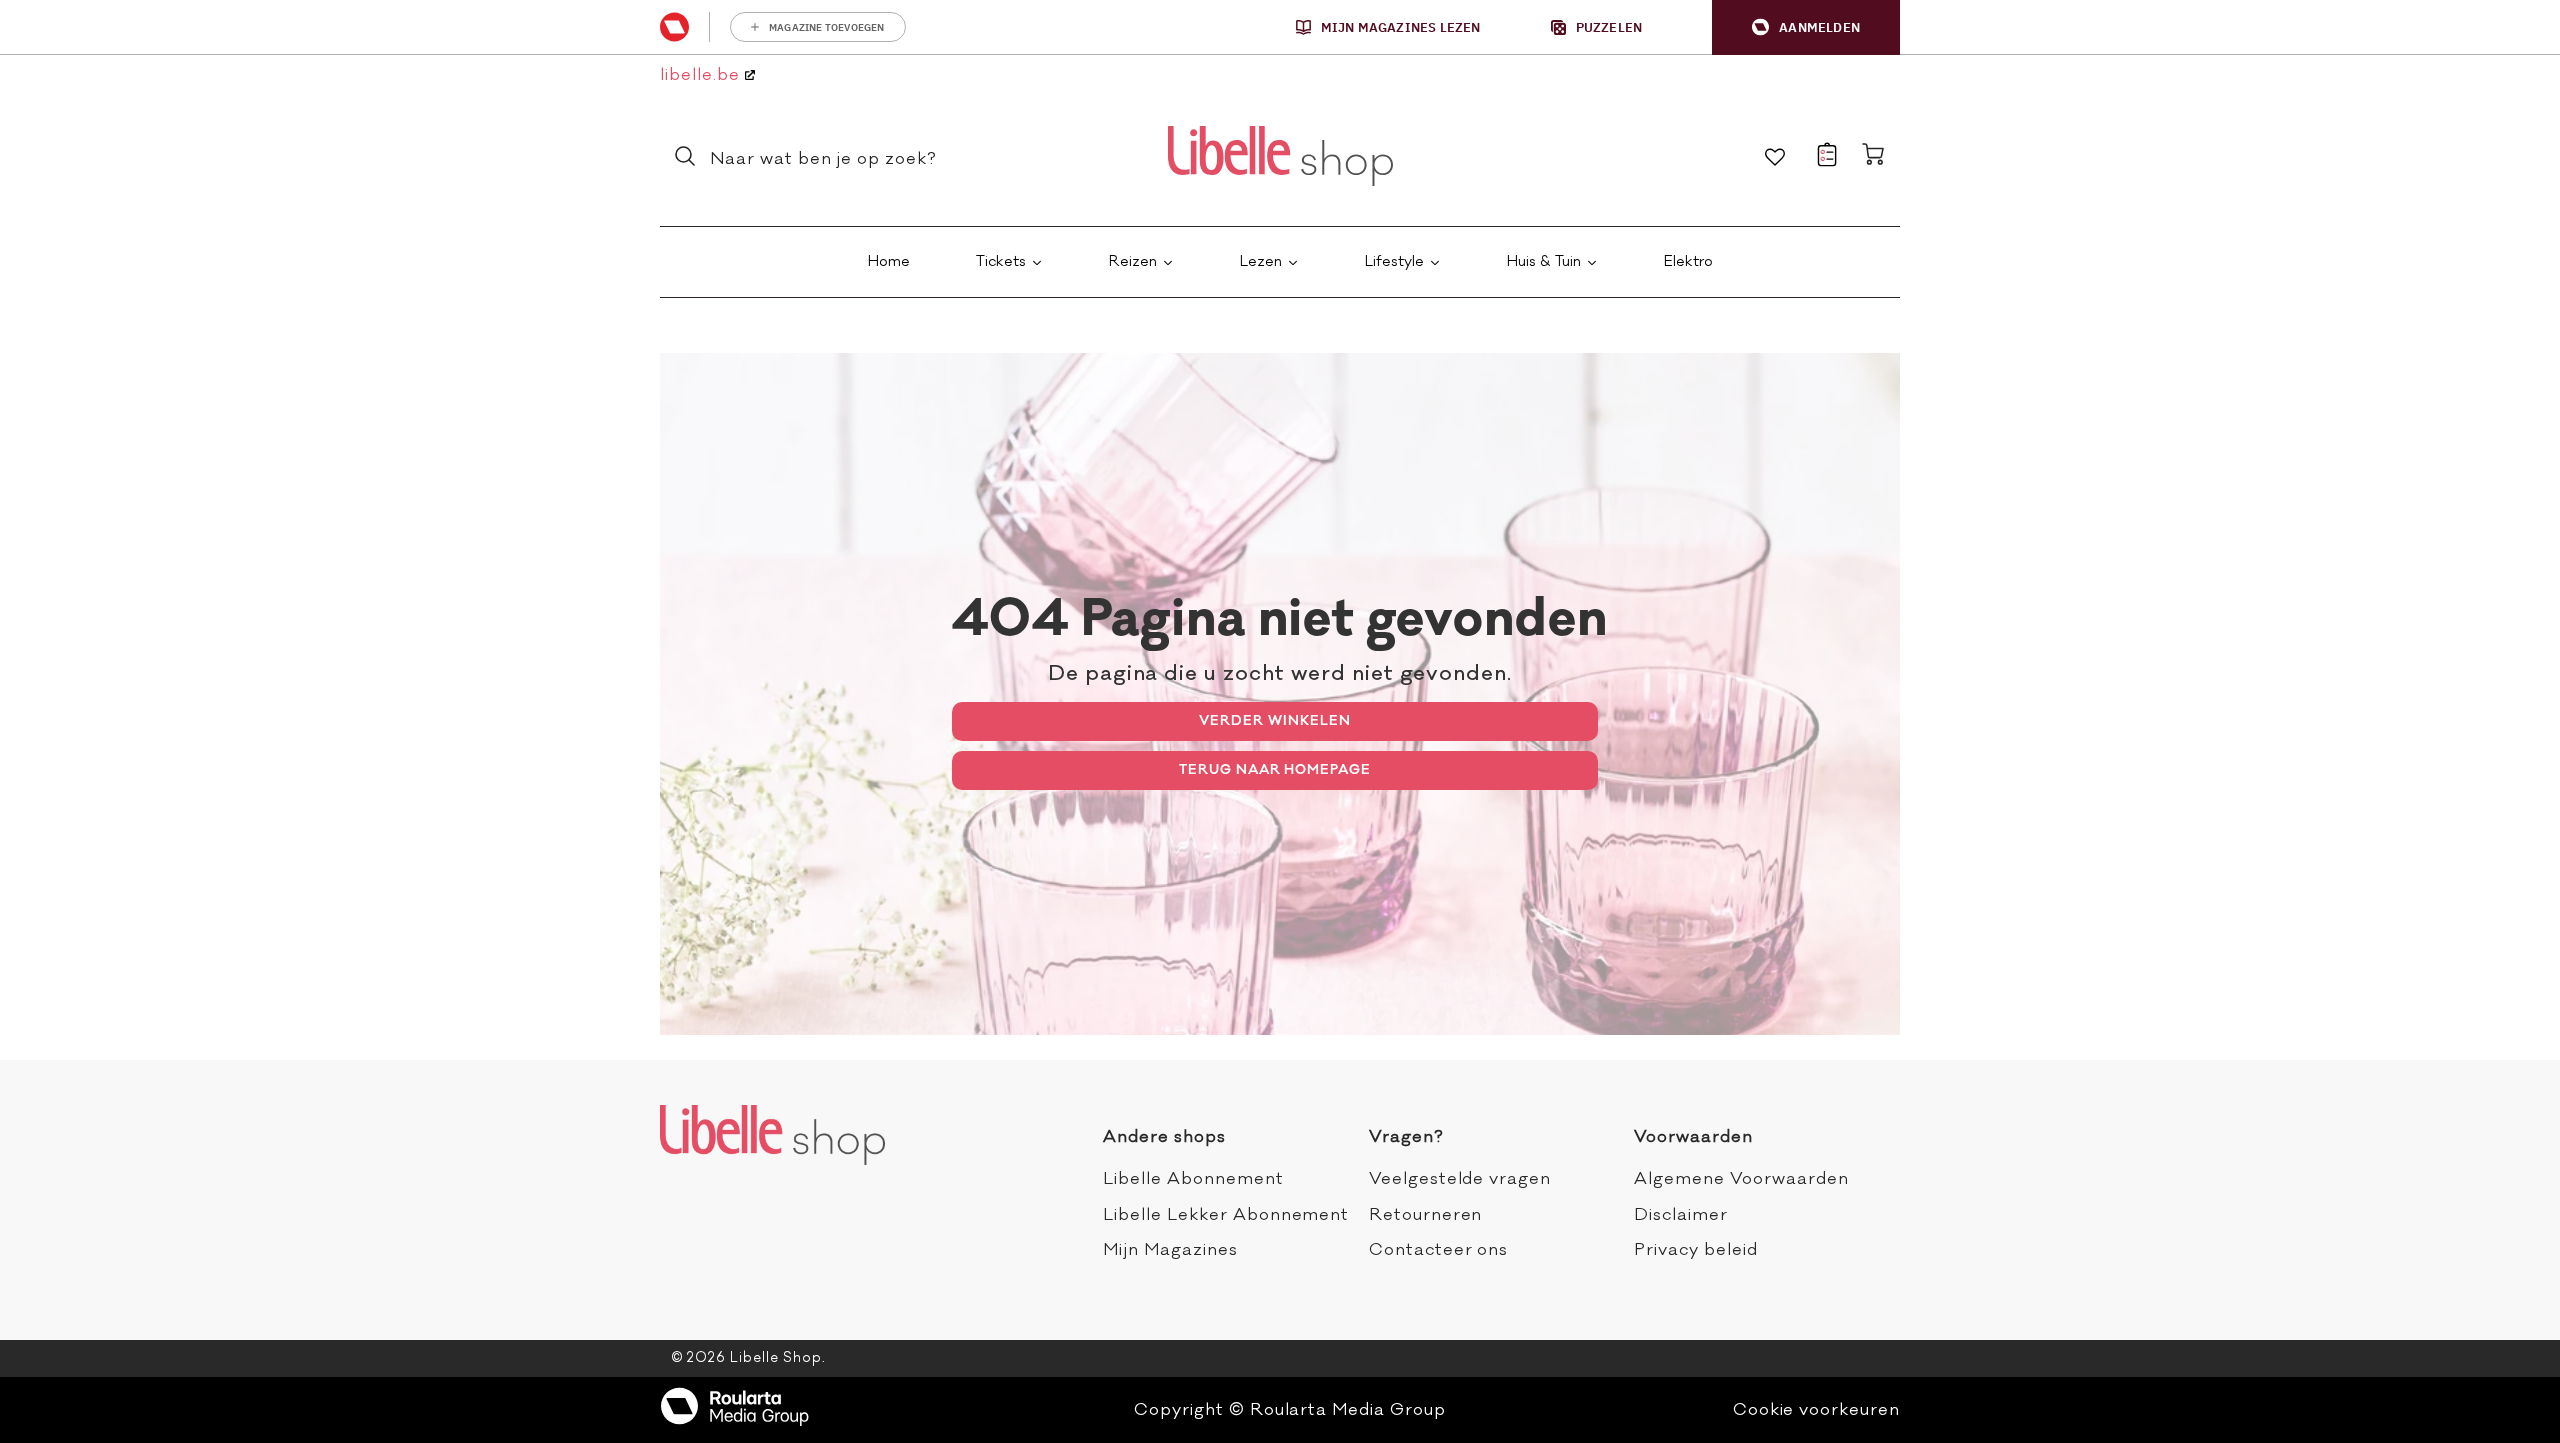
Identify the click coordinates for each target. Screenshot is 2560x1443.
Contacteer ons (1438, 1250)
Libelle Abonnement (1193, 1179)
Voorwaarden (1693, 1137)
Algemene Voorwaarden (1741, 1179)
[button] (1806, 27)
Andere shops (1164, 1137)
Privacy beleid (1695, 1250)
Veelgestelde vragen (1460, 1179)
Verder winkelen (1274, 720)
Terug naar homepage (1275, 769)
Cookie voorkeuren (1816, 1410)
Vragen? (1406, 1137)
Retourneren (1426, 1215)
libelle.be (702, 75)
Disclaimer (1681, 1215)
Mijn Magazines (1170, 1250)
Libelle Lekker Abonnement (1226, 1215)
